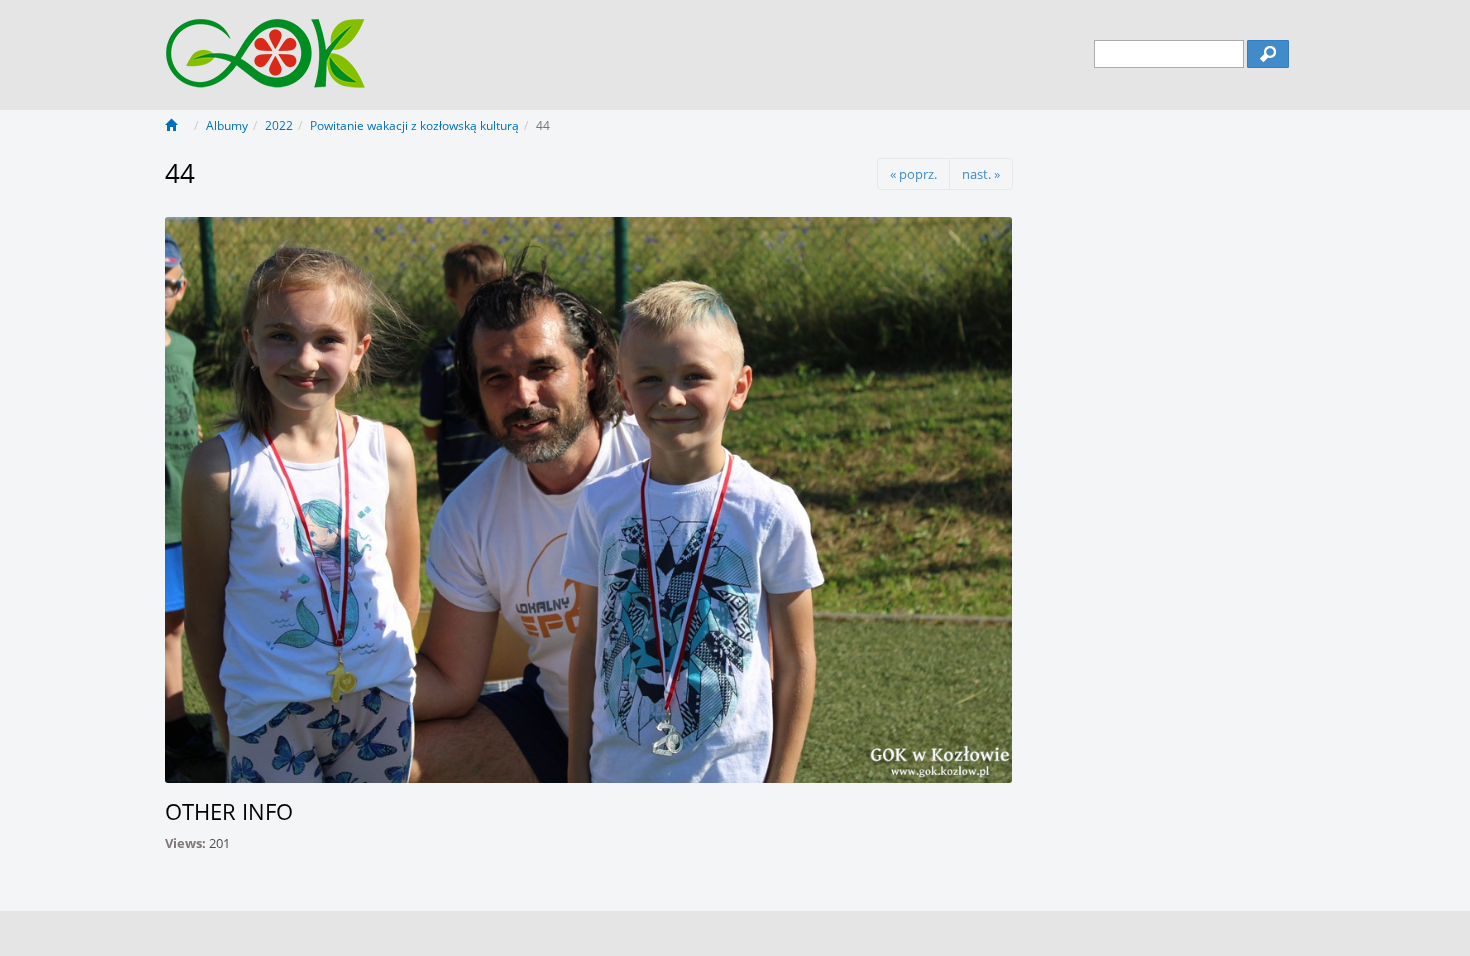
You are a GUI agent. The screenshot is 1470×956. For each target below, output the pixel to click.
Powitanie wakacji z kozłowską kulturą (414, 125)
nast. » (981, 174)
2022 (279, 125)
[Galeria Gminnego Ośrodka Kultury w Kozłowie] (266, 43)
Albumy (227, 125)
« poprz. (913, 174)
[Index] (177, 125)
